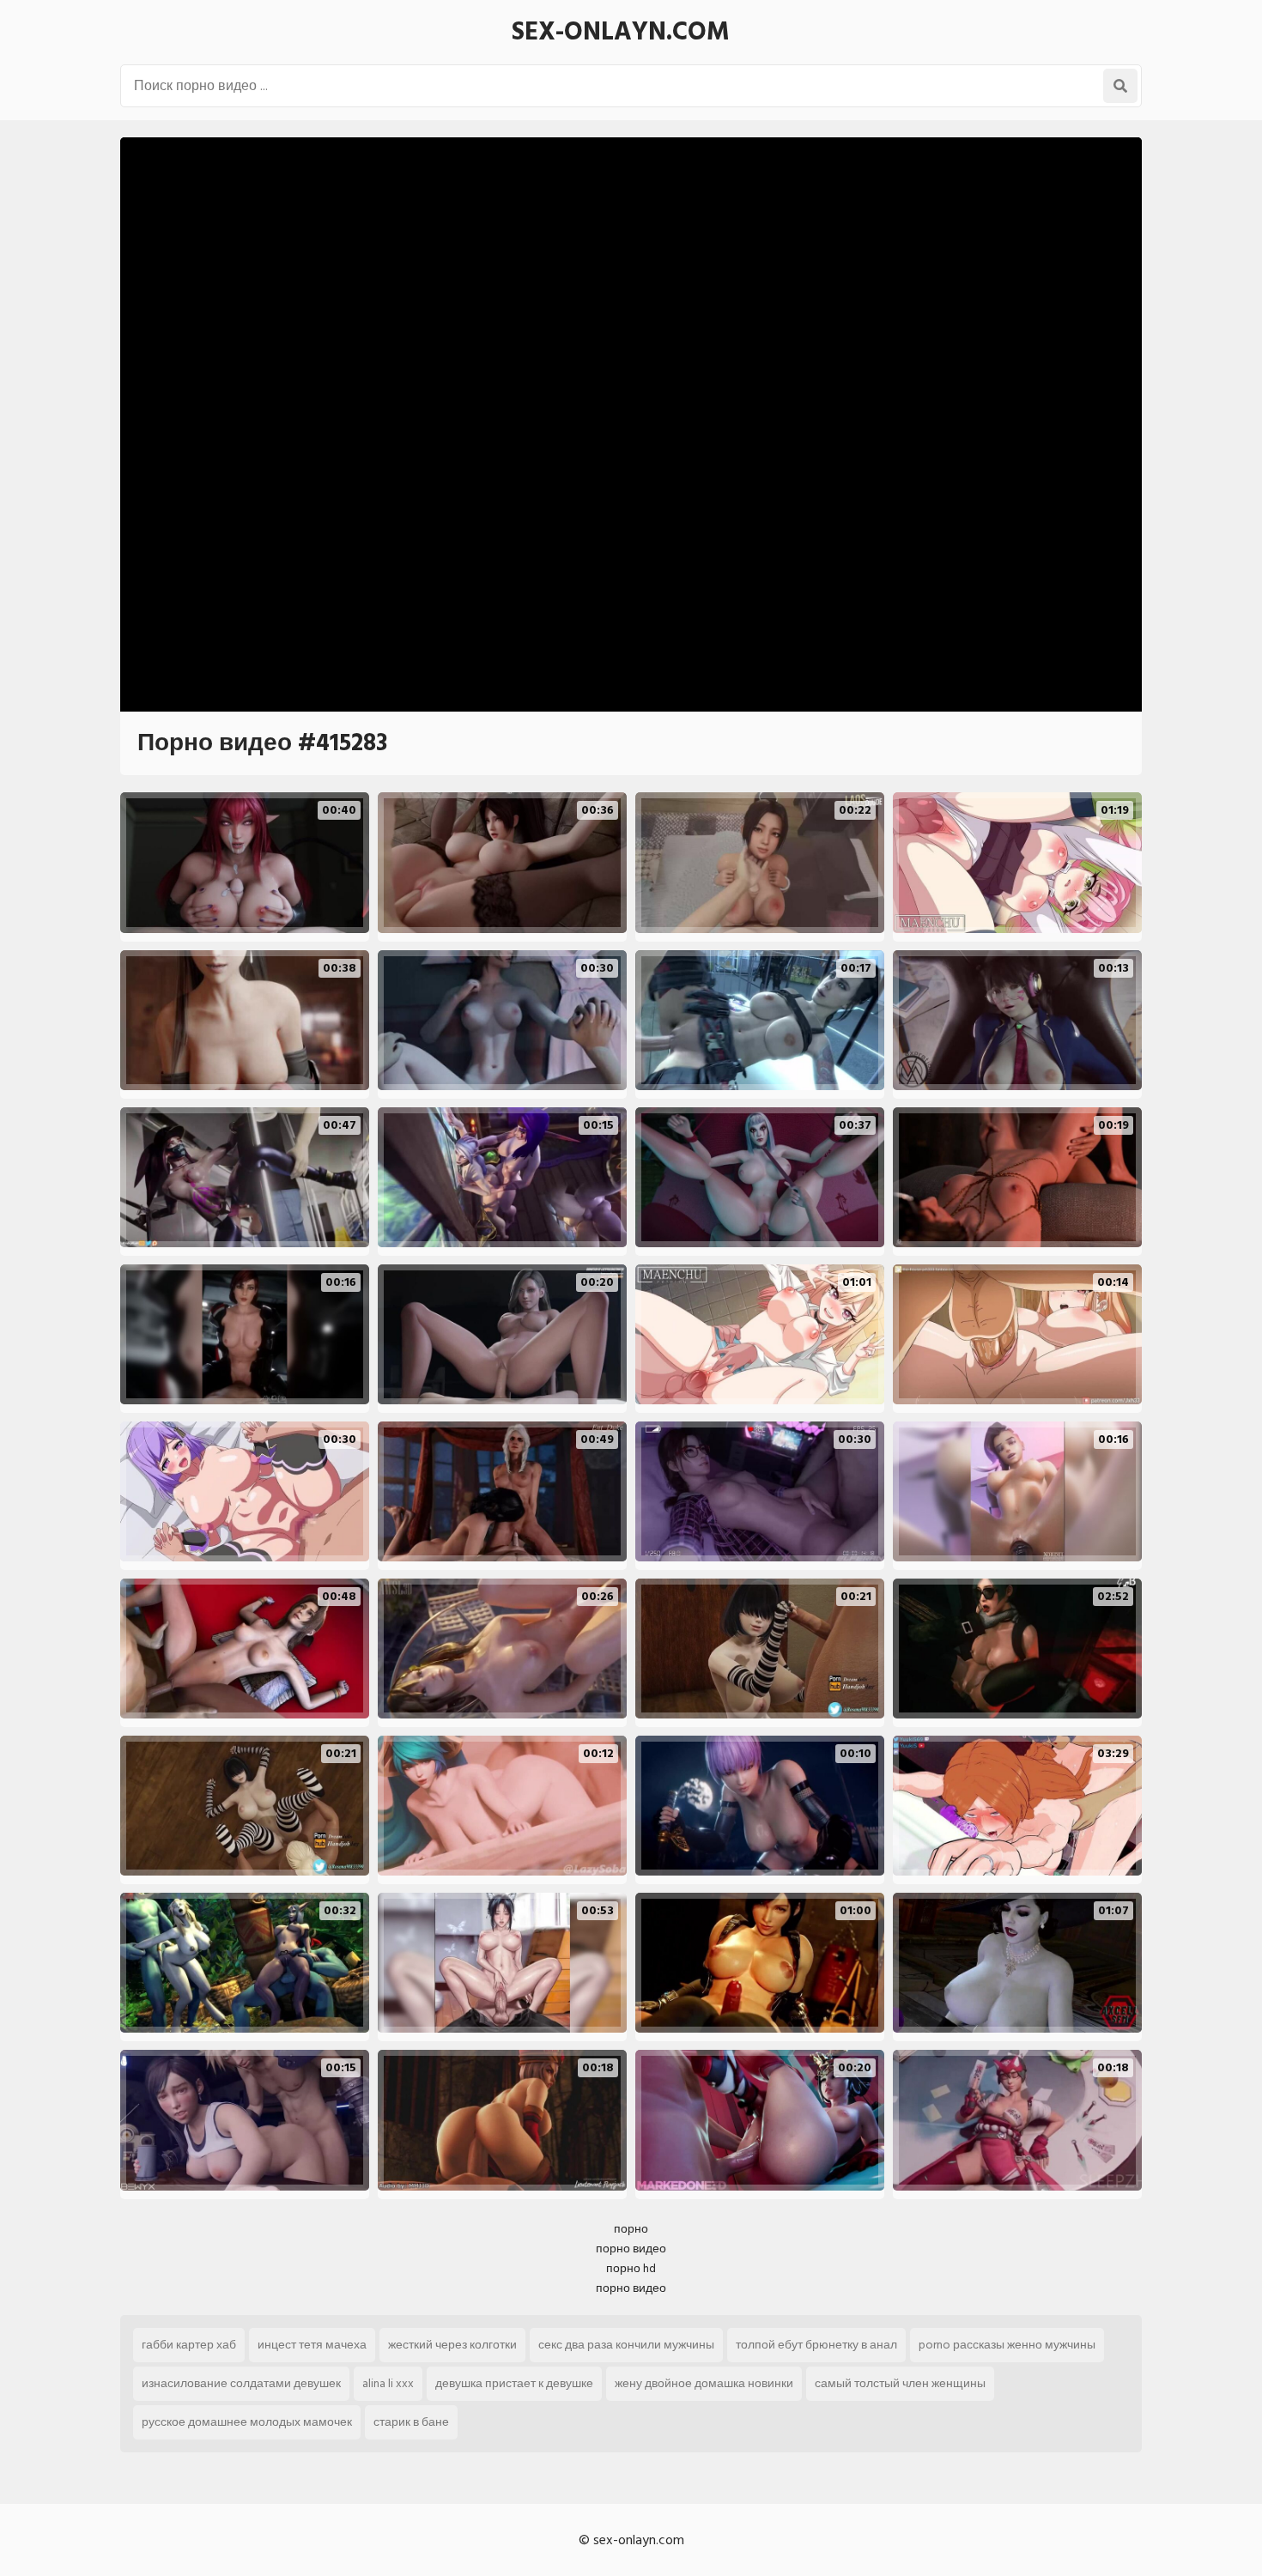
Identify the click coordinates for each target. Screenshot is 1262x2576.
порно (631, 2229)
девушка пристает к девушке (514, 2383)
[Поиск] (1120, 86)
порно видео (631, 2249)
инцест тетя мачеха (312, 2345)
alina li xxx (388, 2383)
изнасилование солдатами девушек (241, 2383)
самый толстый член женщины (900, 2383)
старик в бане (411, 2422)
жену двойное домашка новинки (704, 2383)
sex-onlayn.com (621, 32)
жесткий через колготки (452, 2345)
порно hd (631, 2268)
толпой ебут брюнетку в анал (816, 2345)
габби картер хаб (189, 2345)
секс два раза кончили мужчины (626, 2345)
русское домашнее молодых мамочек (247, 2422)
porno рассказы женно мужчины (1007, 2345)
